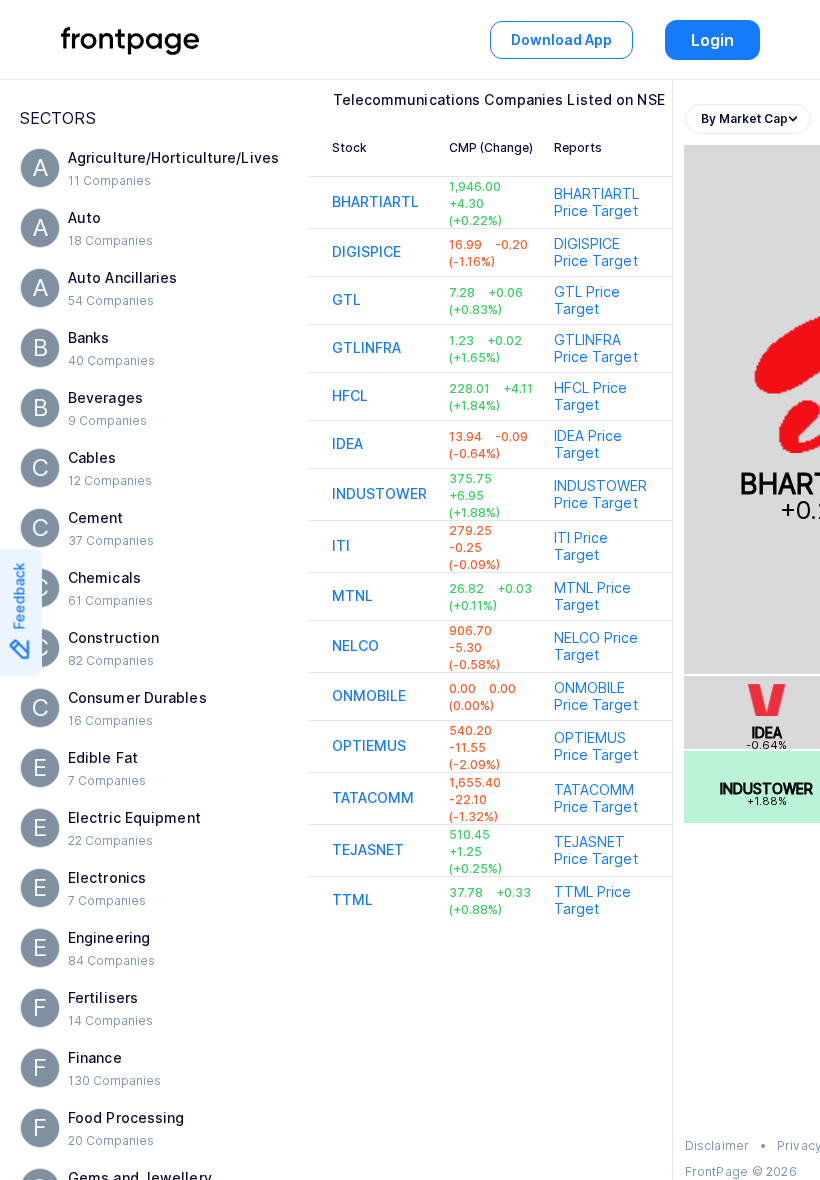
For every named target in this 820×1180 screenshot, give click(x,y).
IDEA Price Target (588, 444)
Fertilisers (103, 997)
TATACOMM (373, 797)
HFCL (350, 395)
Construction (113, 637)
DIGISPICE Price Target (596, 252)
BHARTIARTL (376, 201)
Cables (92, 457)
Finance (95, 1057)
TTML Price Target (593, 900)
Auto (84, 217)
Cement (96, 517)
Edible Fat (103, 757)
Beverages (105, 397)
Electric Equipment (134, 817)
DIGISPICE (367, 251)
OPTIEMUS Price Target (596, 746)
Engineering (109, 937)
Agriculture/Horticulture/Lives (173, 157)
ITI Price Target (581, 546)
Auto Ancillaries (123, 277)
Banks (89, 337)
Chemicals (104, 577)
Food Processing (126, 1117)
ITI (341, 545)
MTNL (352, 595)
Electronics (107, 877)
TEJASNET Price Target (596, 850)
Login (712, 40)
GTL (346, 299)
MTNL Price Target (593, 596)
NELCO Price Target (596, 646)
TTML (352, 899)
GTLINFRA (367, 347)
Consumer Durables (137, 697)
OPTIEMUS (369, 745)
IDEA (347, 443)
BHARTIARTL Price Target (597, 202)
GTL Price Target (587, 300)
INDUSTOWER (380, 493)
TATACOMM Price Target (596, 798)
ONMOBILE (369, 695)
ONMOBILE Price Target (596, 696)
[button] (154, 168)
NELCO (356, 645)
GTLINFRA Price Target (596, 348)
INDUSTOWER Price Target (601, 494)
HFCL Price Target (591, 396)
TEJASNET (368, 849)
